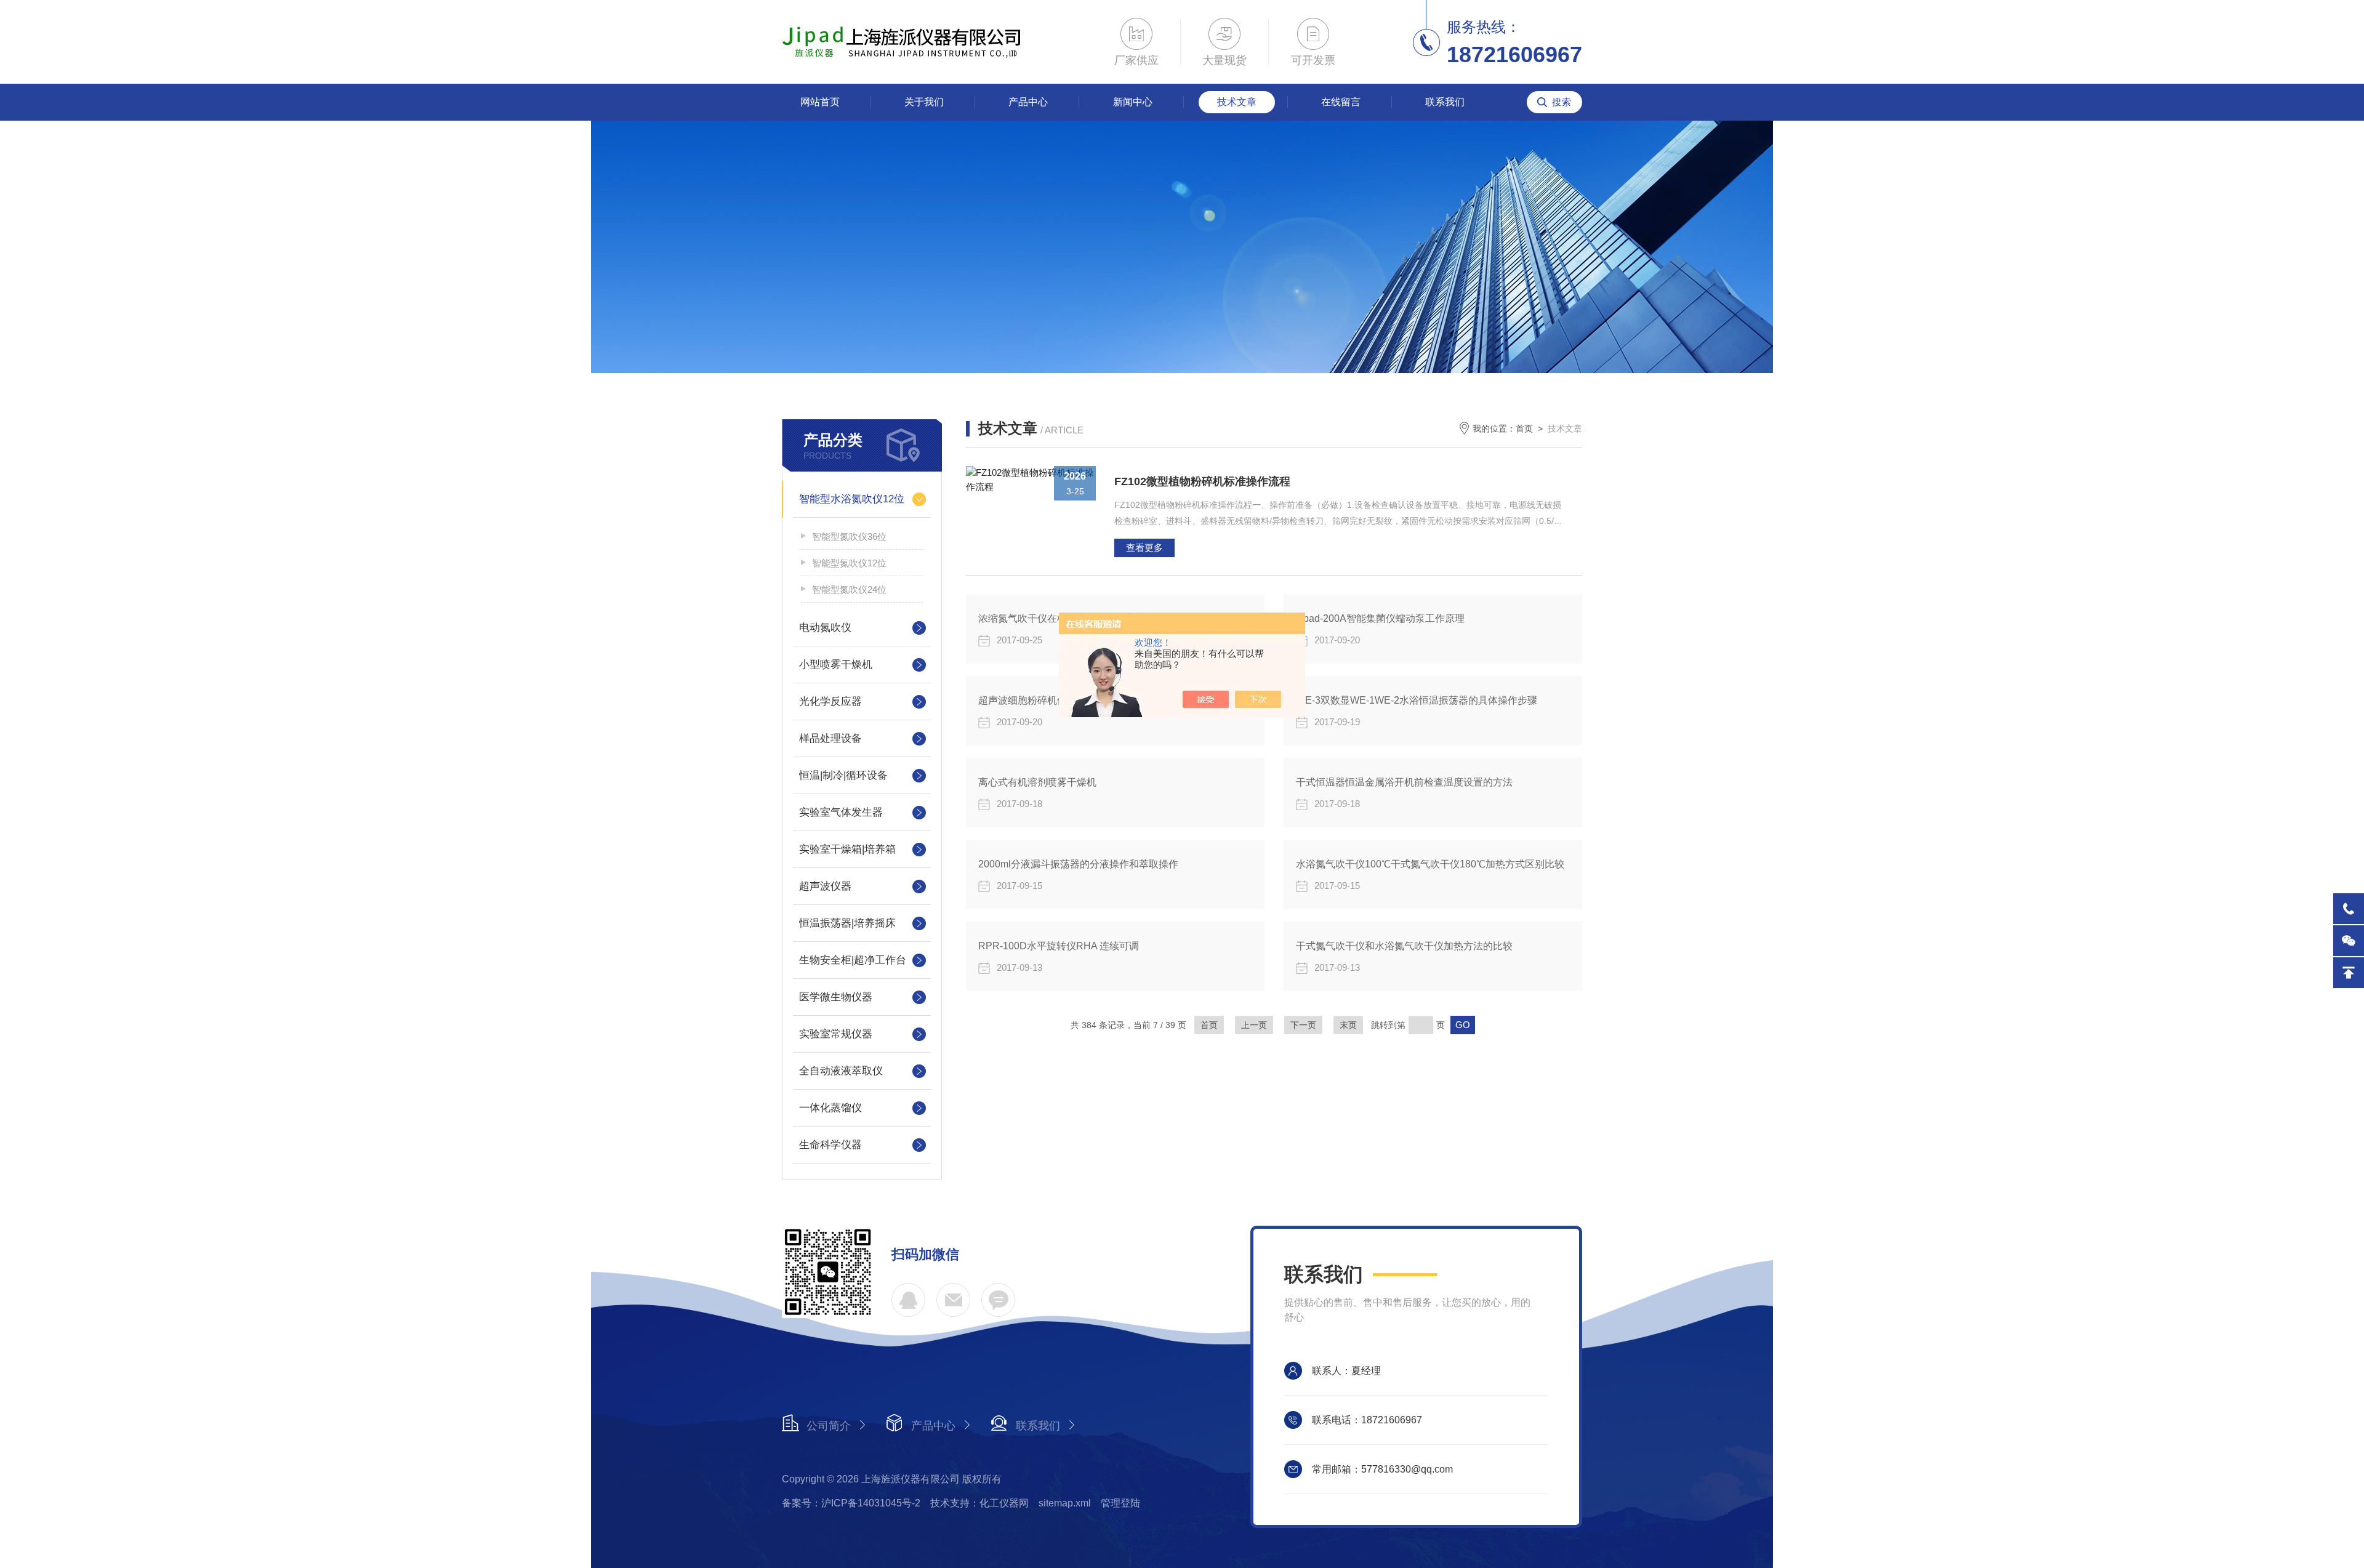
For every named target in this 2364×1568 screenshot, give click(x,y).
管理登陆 (1120, 1503)
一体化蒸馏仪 (830, 1108)
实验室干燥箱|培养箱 (847, 849)
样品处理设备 (830, 738)
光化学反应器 (830, 702)
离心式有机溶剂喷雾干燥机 (1037, 782)
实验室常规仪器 (836, 1034)
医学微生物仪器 (836, 997)
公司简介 (829, 1426)
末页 (1348, 1025)
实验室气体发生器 (841, 812)
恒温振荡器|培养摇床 (847, 923)
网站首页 (820, 102)
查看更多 (1144, 548)
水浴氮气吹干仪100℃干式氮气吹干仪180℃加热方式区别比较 (1430, 864)
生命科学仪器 (830, 1145)
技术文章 (1237, 102)
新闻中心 (1133, 102)
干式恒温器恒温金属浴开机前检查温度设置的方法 (1404, 782)
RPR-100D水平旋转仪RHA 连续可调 (1059, 946)
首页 (1524, 428)
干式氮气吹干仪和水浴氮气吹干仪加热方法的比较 (1404, 946)
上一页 (1254, 1025)
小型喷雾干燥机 (836, 665)
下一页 (1303, 1025)
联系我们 (1445, 102)
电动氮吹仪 (825, 628)
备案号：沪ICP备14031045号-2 (851, 1503)
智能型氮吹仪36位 (849, 537)
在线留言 (1341, 102)
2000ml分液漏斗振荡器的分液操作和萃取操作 (1078, 864)
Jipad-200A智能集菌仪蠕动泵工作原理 (1380, 618)
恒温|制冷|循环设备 (843, 775)
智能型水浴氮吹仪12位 (852, 499)
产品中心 (1028, 102)
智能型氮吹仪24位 (849, 589)
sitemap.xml (1065, 1503)
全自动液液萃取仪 (841, 1071)
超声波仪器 (825, 886)
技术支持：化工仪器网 (979, 1503)
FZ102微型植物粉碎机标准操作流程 (1202, 481)
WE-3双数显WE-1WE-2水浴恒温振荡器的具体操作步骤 (1417, 700)
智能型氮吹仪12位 (849, 563)
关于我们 (924, 102)
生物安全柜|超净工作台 (853, 960)
